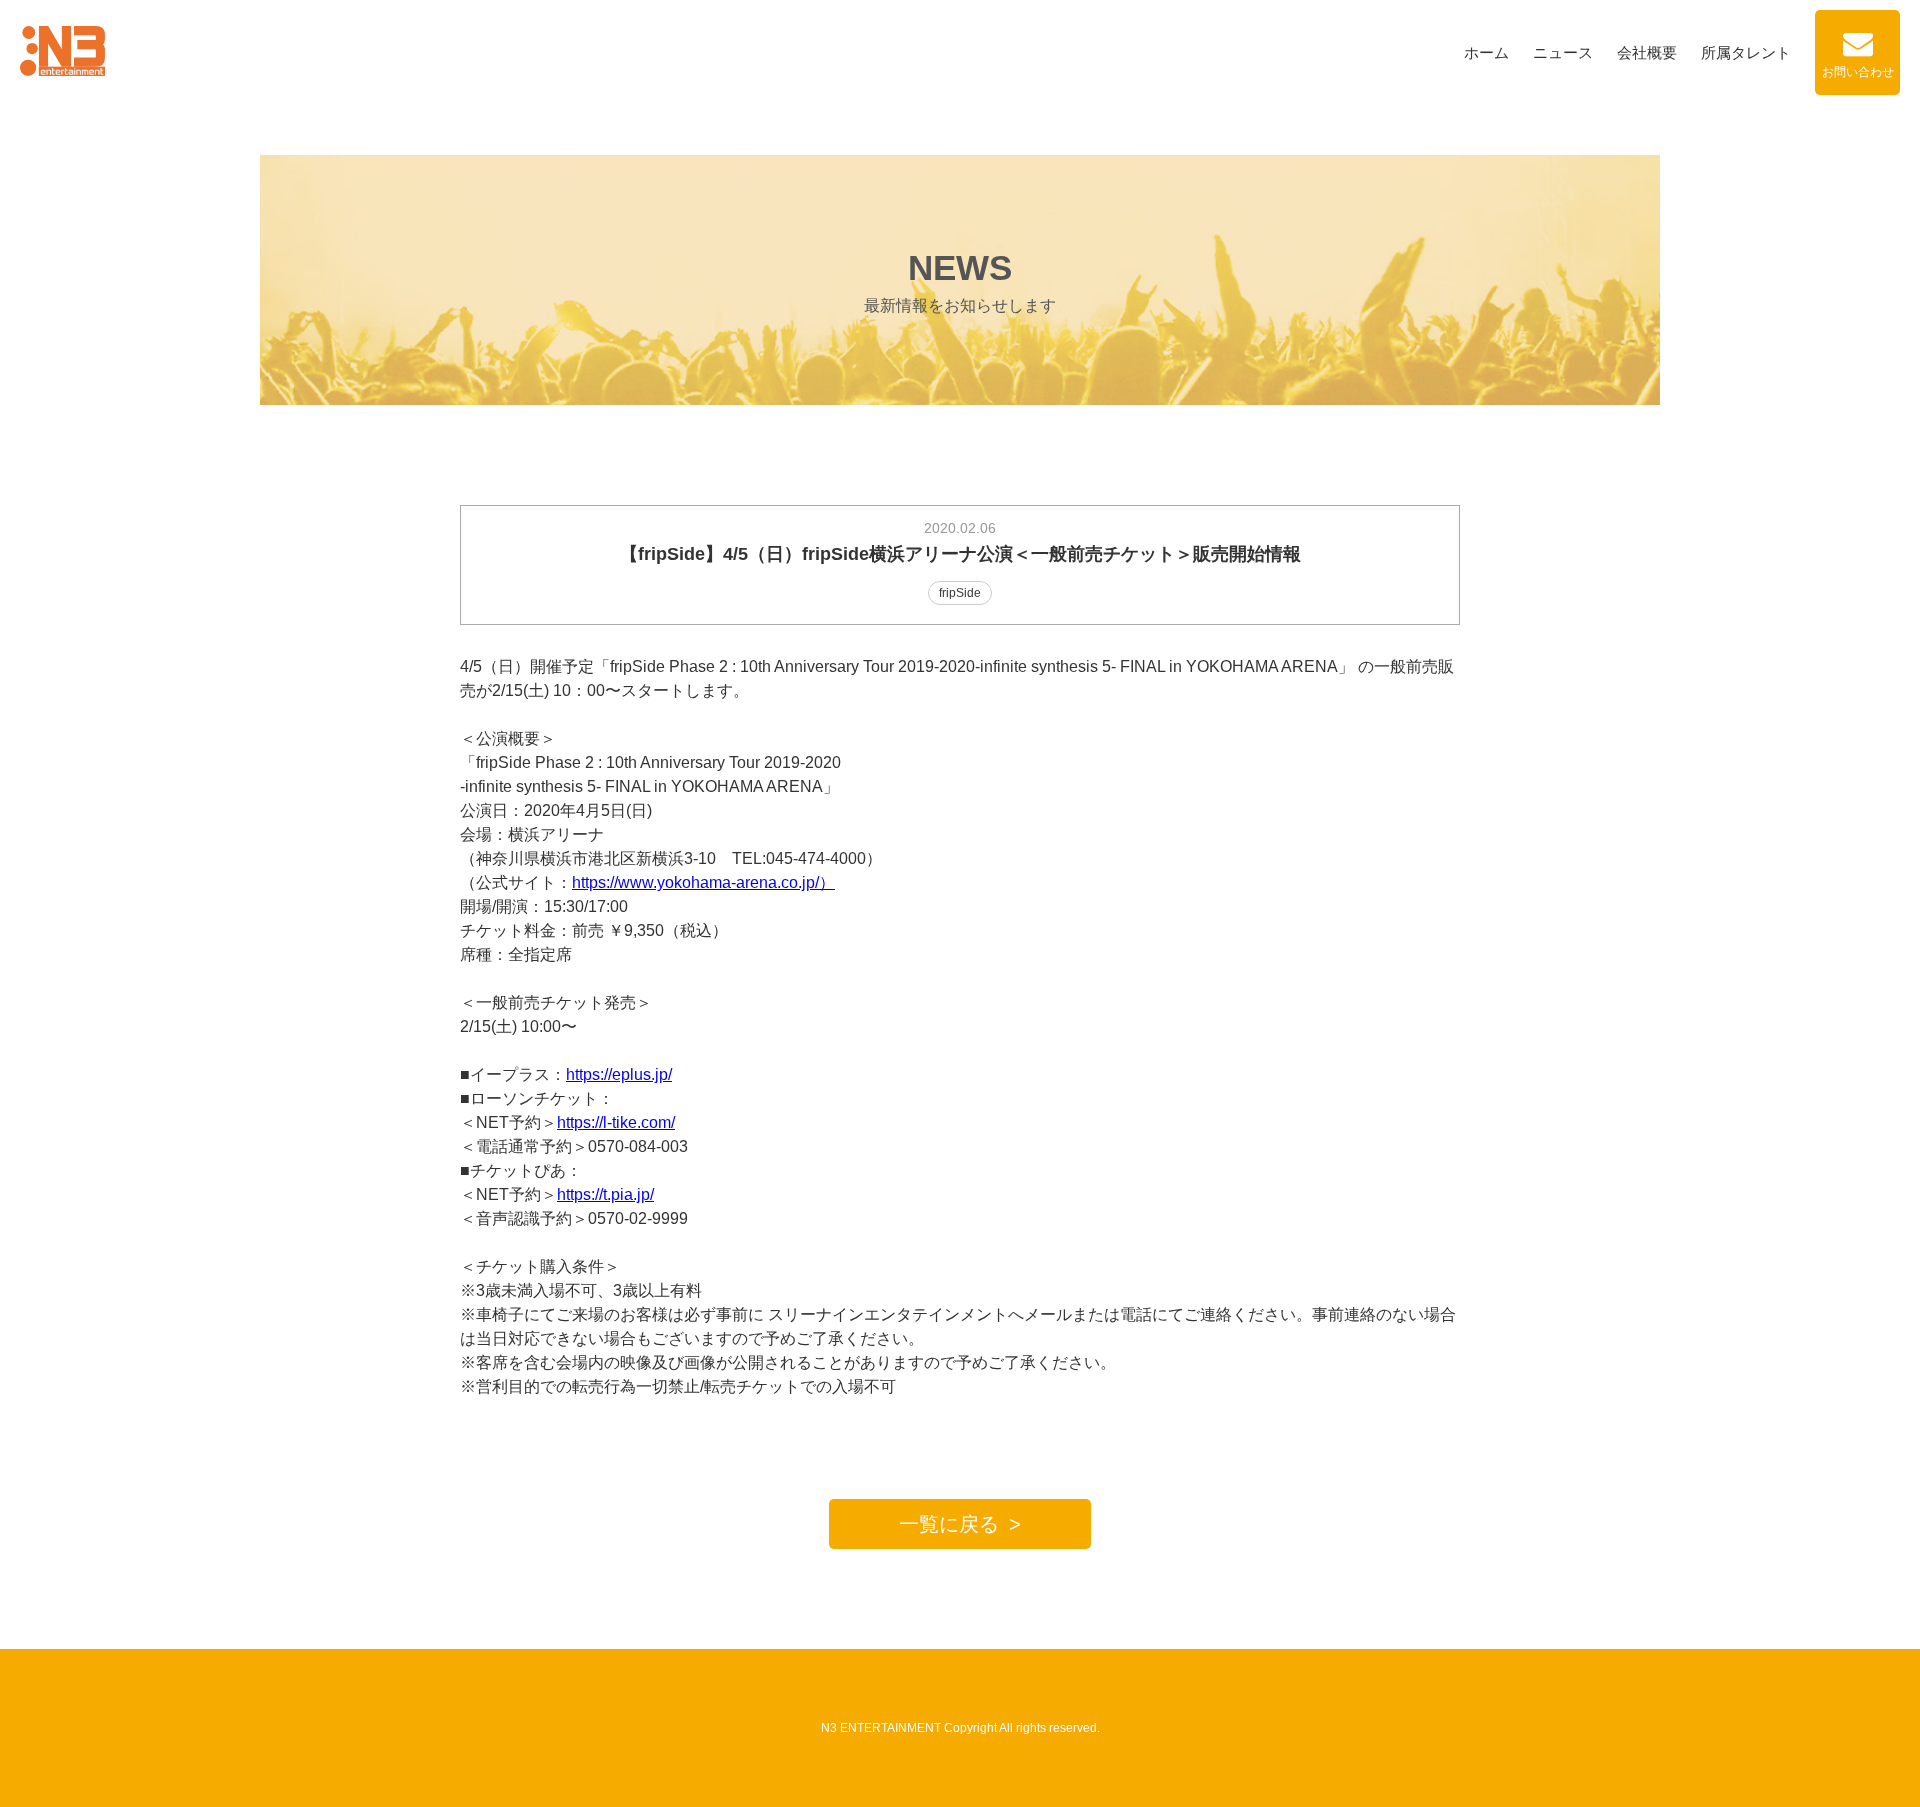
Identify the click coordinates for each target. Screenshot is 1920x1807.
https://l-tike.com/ (616, 1122)
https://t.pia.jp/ (605, 1194)
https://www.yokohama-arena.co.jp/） (703, 882)
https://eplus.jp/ (619, 1074)
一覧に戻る (949, 1524)
